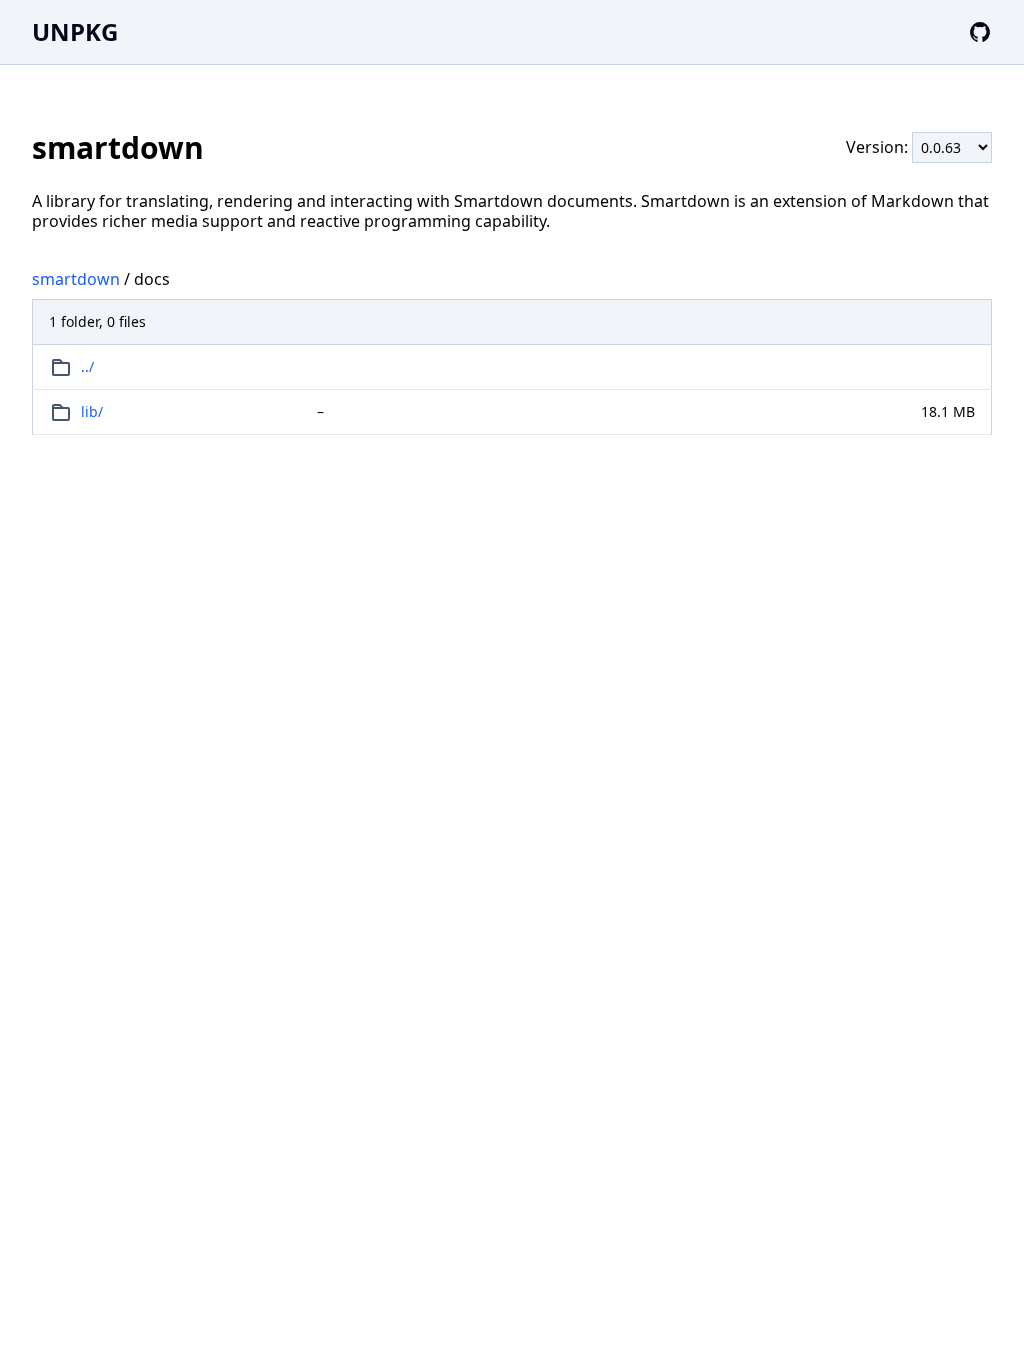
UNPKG (75, 31)
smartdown (76, 279)
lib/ (92, 411)
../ (87, 366)
